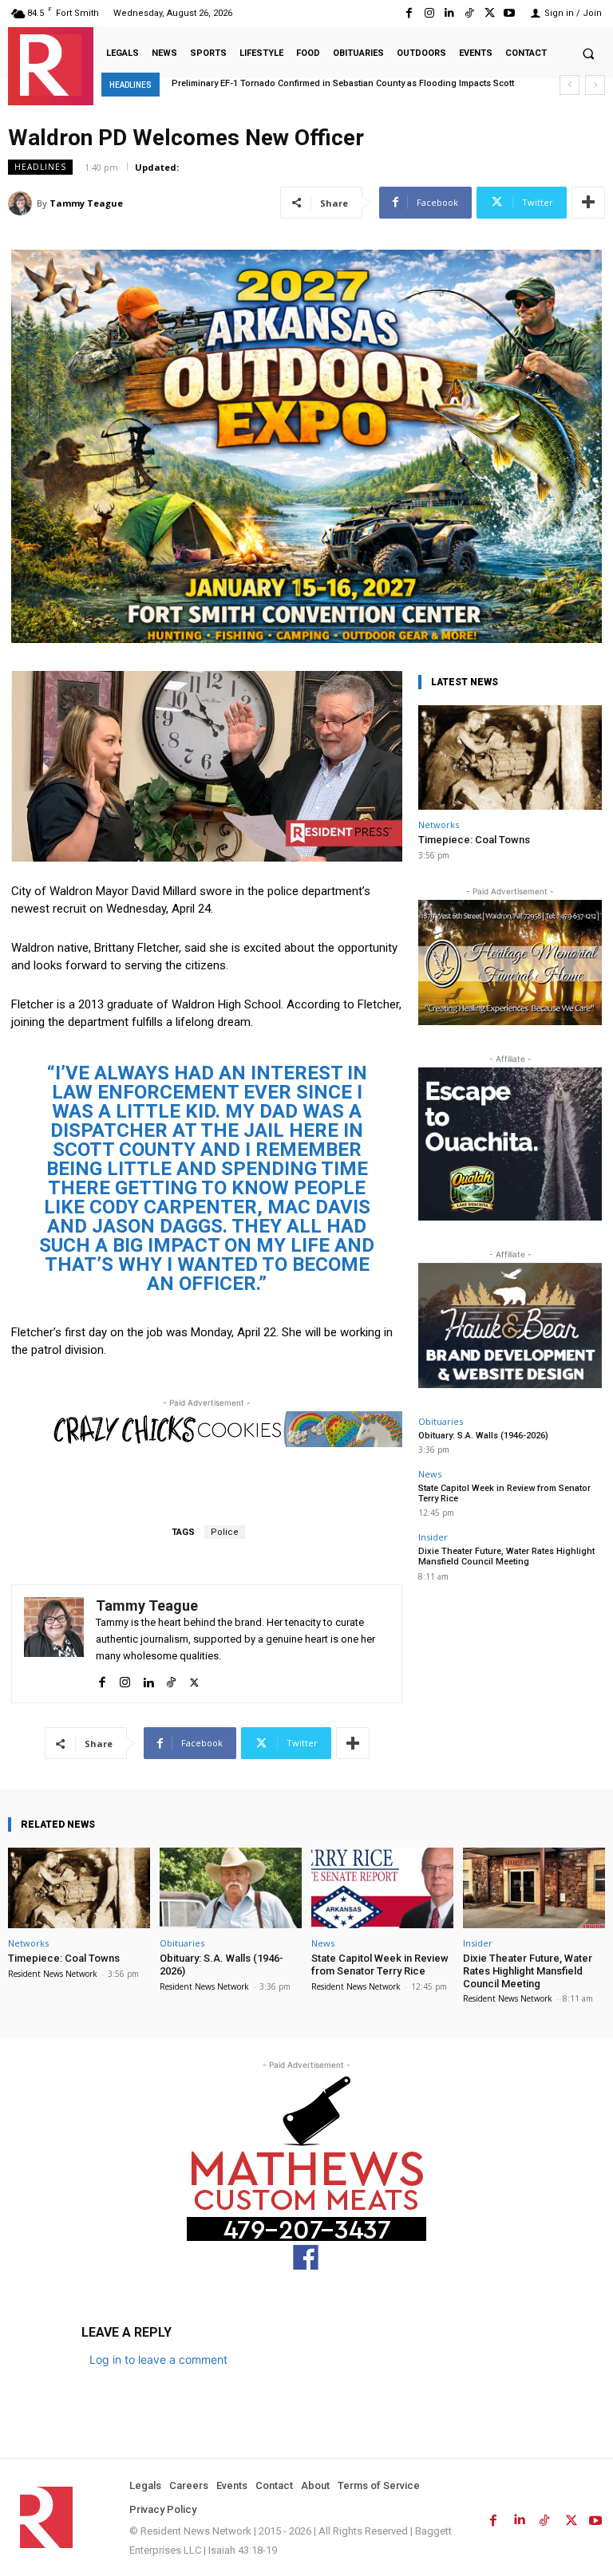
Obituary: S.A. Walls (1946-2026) (483, 1436)
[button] (588, 53)
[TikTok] (469, 13)
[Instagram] (429, 13)
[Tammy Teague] (22, 203)
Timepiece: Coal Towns (474, 840)
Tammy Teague (86, 203)
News (430, 1474)
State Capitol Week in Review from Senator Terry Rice (504, 1493)
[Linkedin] (449, 13)
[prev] (569, 85)
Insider (433, 1537)
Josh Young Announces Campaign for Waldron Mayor (286, 83)
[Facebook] (409, 13)
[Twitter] (490, 13)
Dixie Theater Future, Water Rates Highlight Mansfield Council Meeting (506, 1556)
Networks (439, 824)
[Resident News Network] (51, 65)
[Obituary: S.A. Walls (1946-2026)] (231, 1888)
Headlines (40, 167)
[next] (595, 85)
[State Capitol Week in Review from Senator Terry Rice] (382, 1888)
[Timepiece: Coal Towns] (510, 757)
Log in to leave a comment (158, 2359)
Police (225, 1532)
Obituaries (441, 1421)
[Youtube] (510, 13)
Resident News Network (53, 1974)
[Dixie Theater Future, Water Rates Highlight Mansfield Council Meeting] (534, 1888)
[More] (588, 203)
